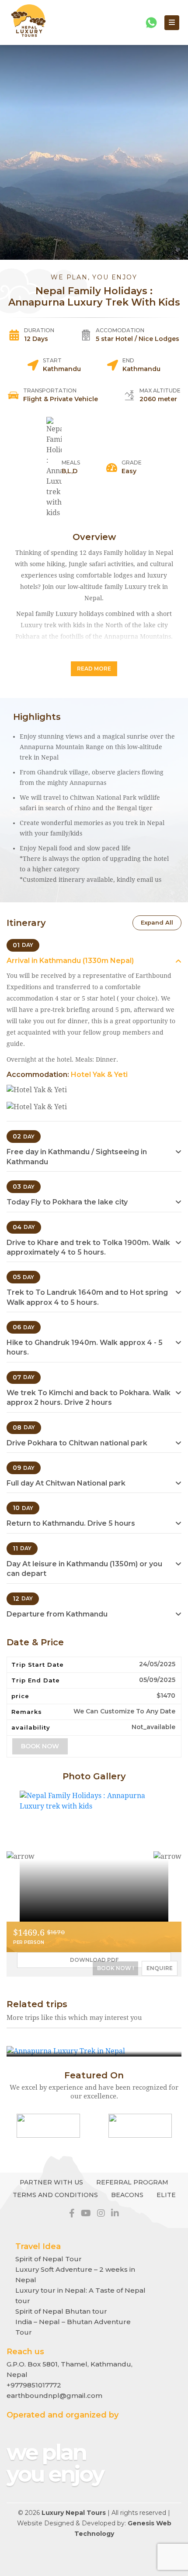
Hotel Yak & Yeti (99, 1075)
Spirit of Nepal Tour (49, 2259)
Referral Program (132, 2182)
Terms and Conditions (55, 2195)
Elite (166, 2195)
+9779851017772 (34, 2385)
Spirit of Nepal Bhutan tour (61, 2311)
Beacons (127, 2195)
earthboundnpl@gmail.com (54, 2395)
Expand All (157, 922)
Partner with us (51, 2182)
